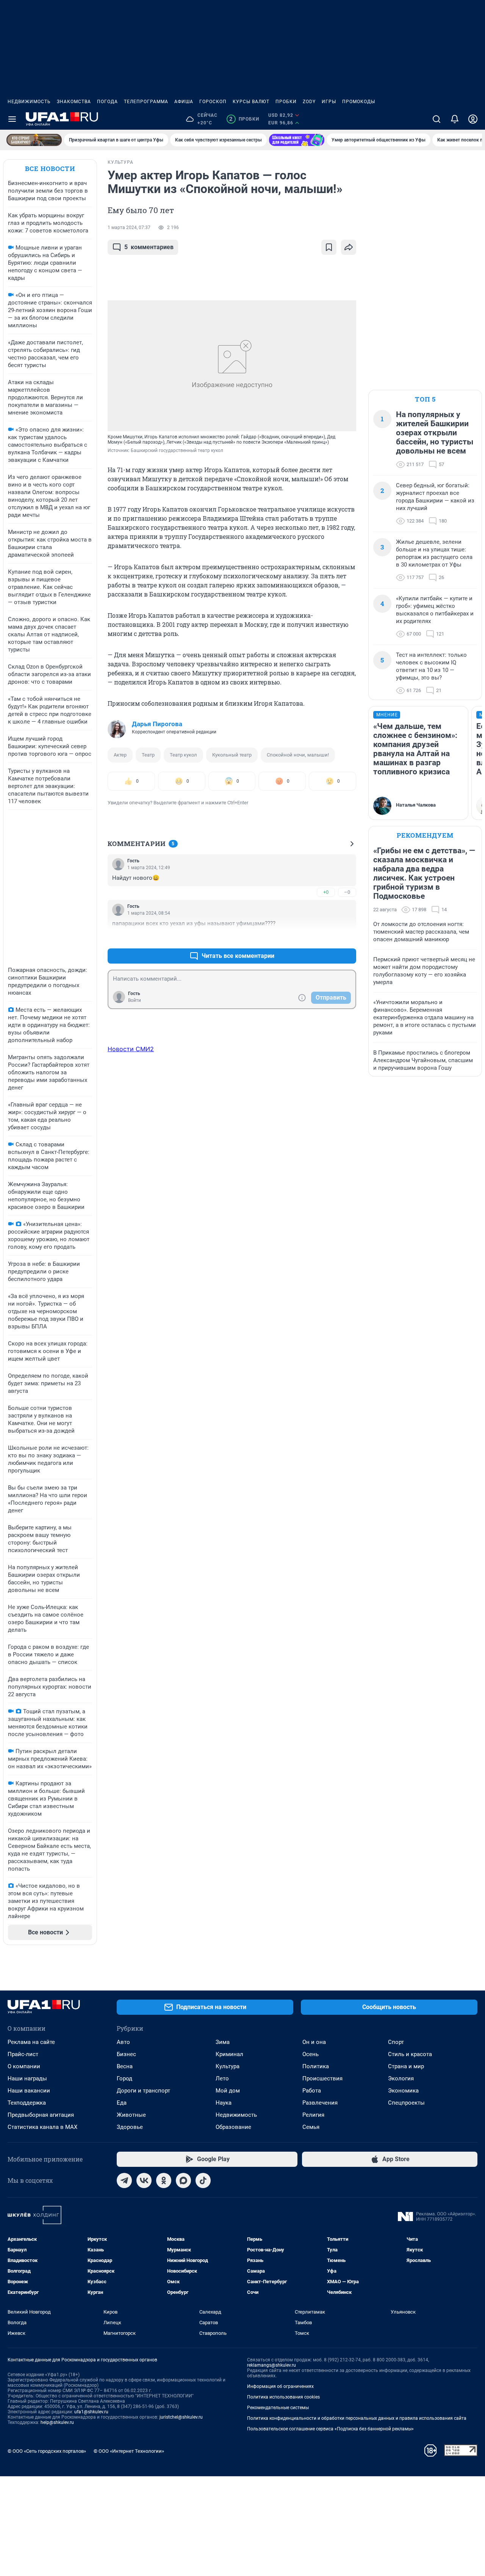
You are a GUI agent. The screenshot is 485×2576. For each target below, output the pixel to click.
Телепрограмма (146, 102)
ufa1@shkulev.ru (91, 2412)
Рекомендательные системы (278, 2408)
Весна (125, 2066)
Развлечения (320, 2103)
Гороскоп (213, 102)
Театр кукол (183, 755)
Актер (120, 755)
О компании (24, 2066)
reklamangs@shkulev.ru (271, 2365)
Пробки (286, 102)
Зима (223, 2042)
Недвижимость (29, 102)
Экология (401, 2078)
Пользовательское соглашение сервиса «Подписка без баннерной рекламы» (330, 2429)
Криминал (229, 2054)
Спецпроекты (406, 2103)
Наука (224, 2103)
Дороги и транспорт (143, 2091)
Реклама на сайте (31, 2042)
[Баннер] (34, 140)
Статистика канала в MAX (42, 2127)
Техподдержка (27, 2103)
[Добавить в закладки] (329, 247)
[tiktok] (203, 2180)
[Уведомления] (455, 119)
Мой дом (228, 2091)
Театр (148, 755)
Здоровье (130, 2127)
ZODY (309, 102)
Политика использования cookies (283, 2397)
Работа (312, 2091)
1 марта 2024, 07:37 (129, 228)
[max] (183, 2180)
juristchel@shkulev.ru (181, 2417)
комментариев (149, 247)
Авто (123, 2042)
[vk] (144, 2180)
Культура (228, 2066)
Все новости (50, 169)
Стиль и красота (410, 2054)
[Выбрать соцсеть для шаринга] (349, 247)
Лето (222, 2078)
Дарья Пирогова (157, 724)
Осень (311, 2054)
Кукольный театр (232, 755)
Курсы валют (251, 102)
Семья (311, 2127)
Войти (135, 1000)
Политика (316, 2066)
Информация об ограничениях (280, 2386)
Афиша (184, 102)
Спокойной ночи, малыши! (298, 755)
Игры (329, 102)
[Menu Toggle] (12, 119)
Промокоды (359, 102)
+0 (326, 892)
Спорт (396, 2042)
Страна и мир (406, 2066)
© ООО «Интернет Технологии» (129, 2451)
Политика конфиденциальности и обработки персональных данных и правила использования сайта (357, 2418)
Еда (122, 2103)
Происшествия (322, 2078)
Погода (107, 102)
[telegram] (124, 2180)
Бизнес (126, 2054)
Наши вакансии (29, 2091)
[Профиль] (473, 119)
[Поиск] (436, 119)
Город (124, 2078)
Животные (131, 2115)
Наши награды (27, 2078)
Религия (313, 2115)
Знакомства (74, 102)
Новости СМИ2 (131, 1049)
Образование (233, 2127)
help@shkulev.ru (57, 2422)
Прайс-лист (23, 2054)
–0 (347, 892)
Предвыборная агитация (41, 2115)
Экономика (403, 2091)
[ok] (164, 2180)
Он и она (314, 2042)
